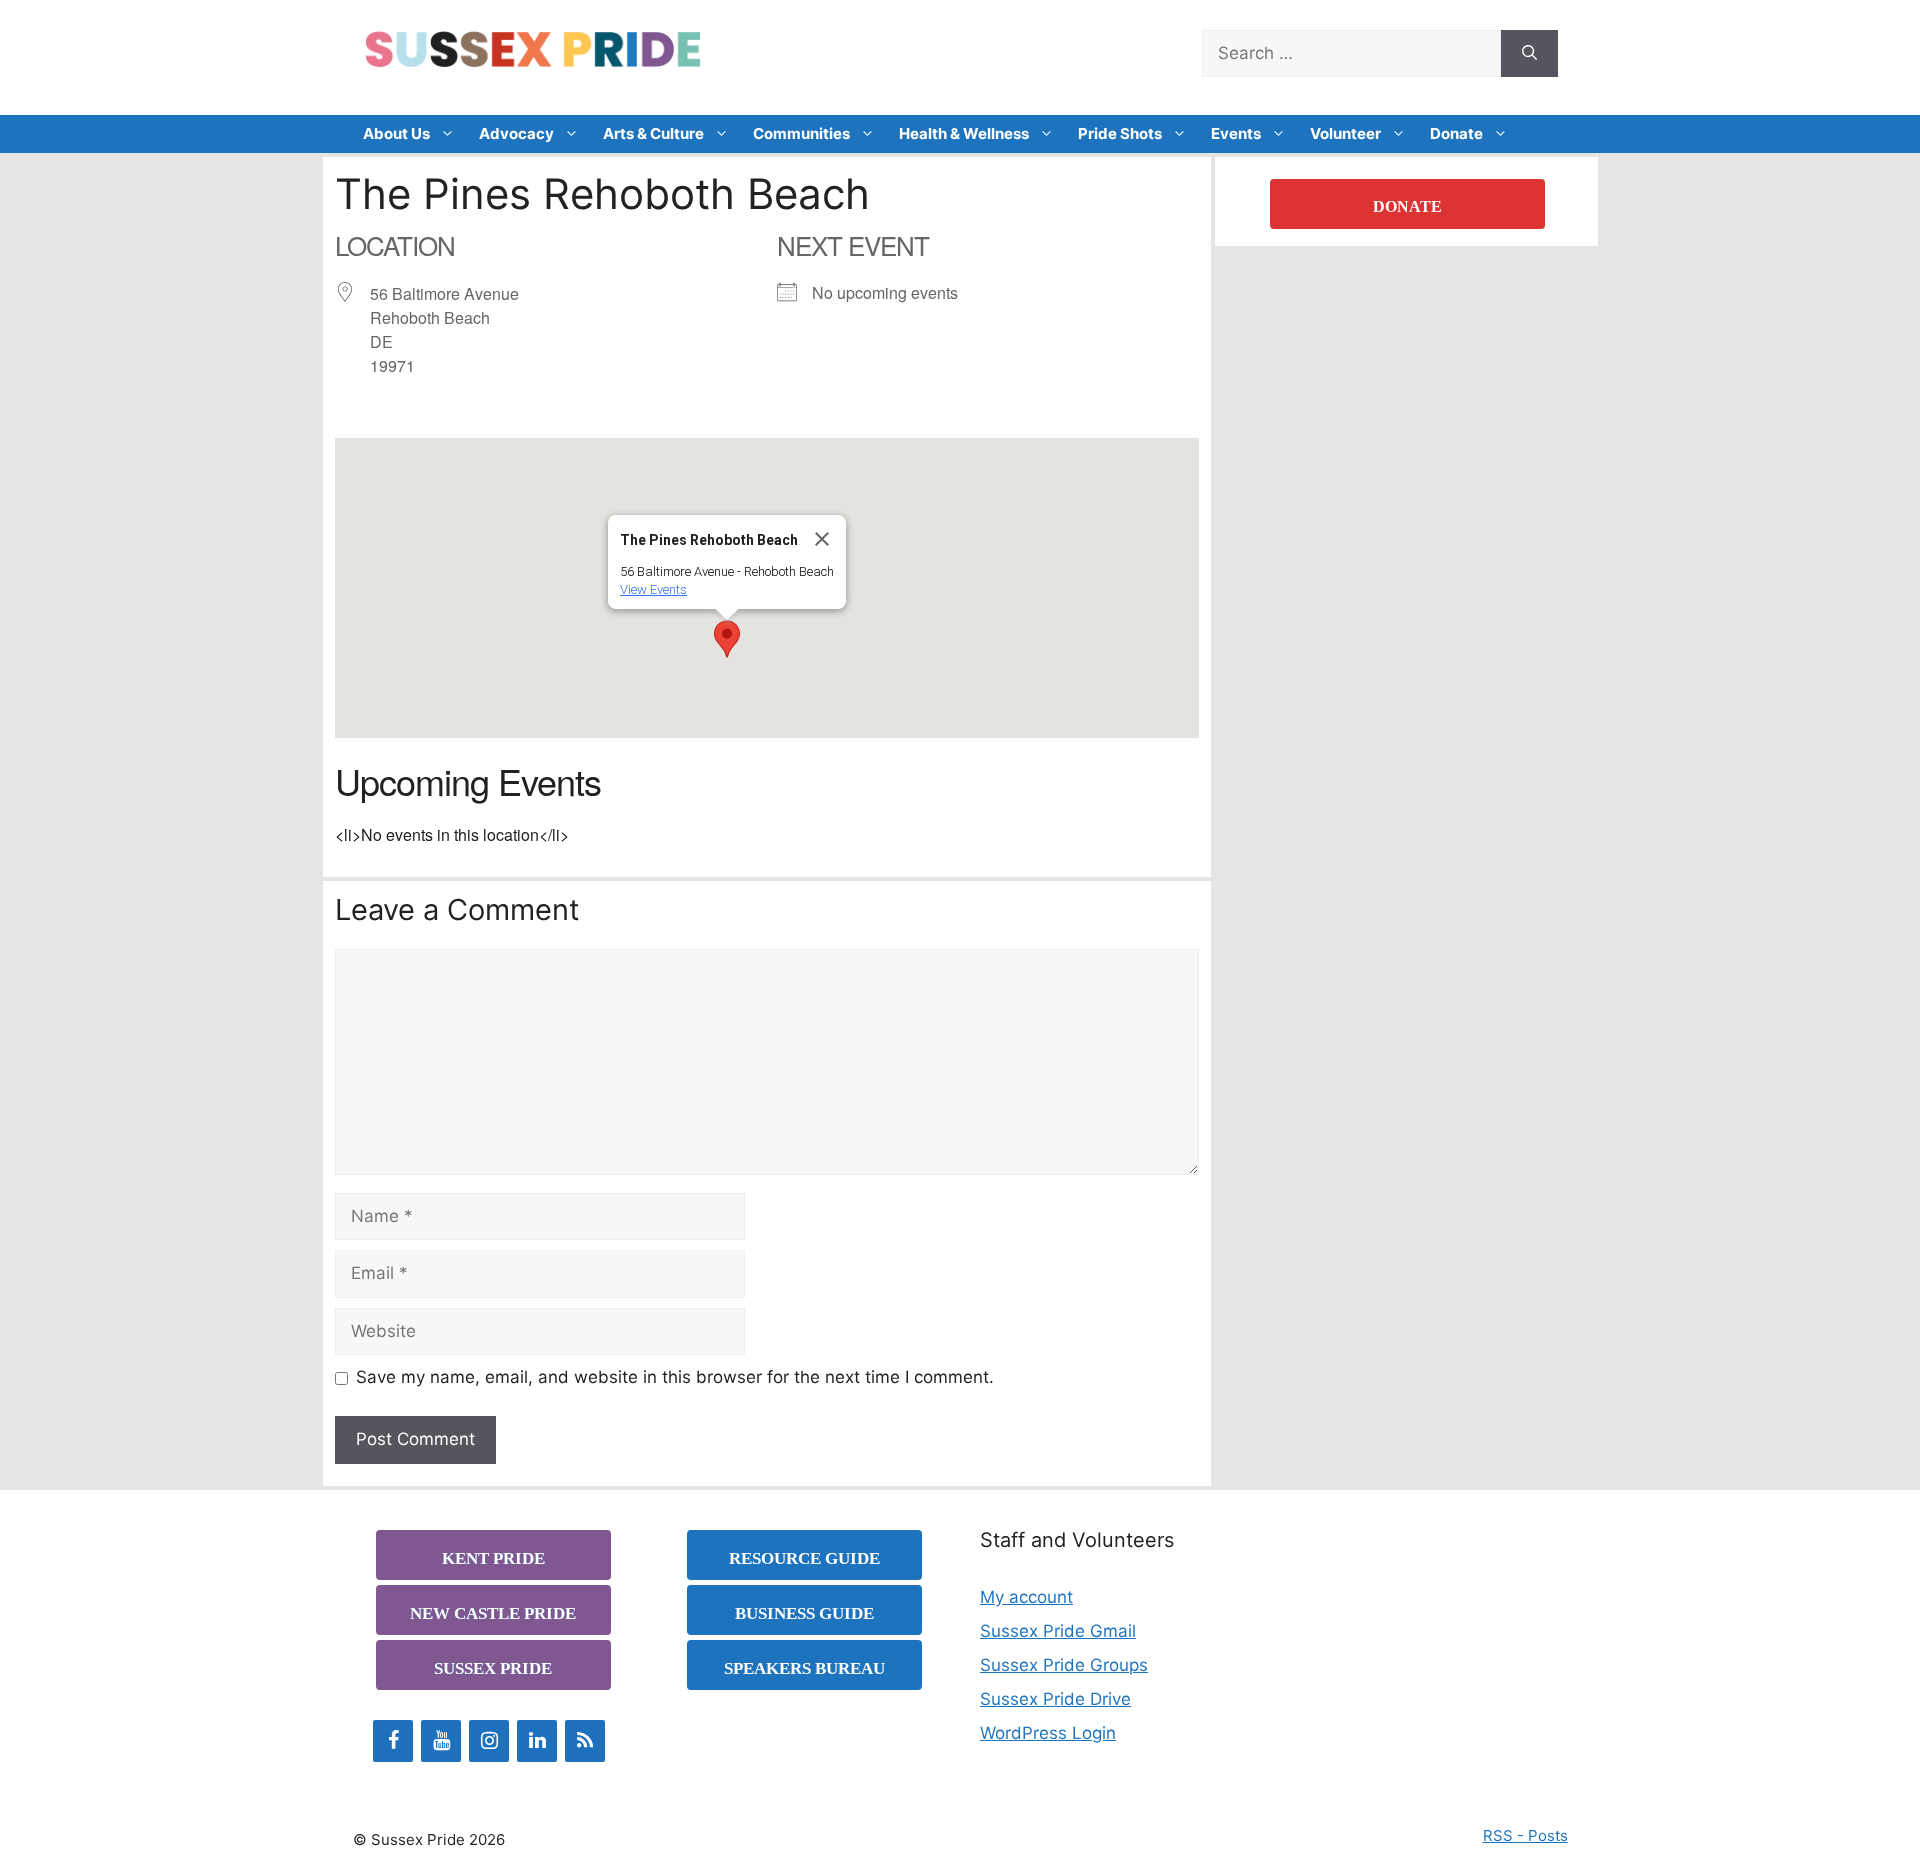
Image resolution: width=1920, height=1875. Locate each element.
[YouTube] (441, 1741)
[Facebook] (393, 1741)
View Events (653, 589)
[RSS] (585, 1741)
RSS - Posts (1525, 1835)
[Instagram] (489, 1741)
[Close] (822, 539)
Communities (801, 133)
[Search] (1529, 54)
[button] (727, 639)
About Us (396, 133)
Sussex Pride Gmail (1058, 1631)
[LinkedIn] (537, 1741)
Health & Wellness (964, 133)
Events (1236, 133)
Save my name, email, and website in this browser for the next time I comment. (675, 1377)
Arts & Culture (653, 133)
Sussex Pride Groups (1064, 1665)
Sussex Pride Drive (1055, 1699)
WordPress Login (1048, 1733)
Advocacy (516, 133)
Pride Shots (1120, 133)
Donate (1456, 133)
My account (1026, 1597)
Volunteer (1345, 133)
